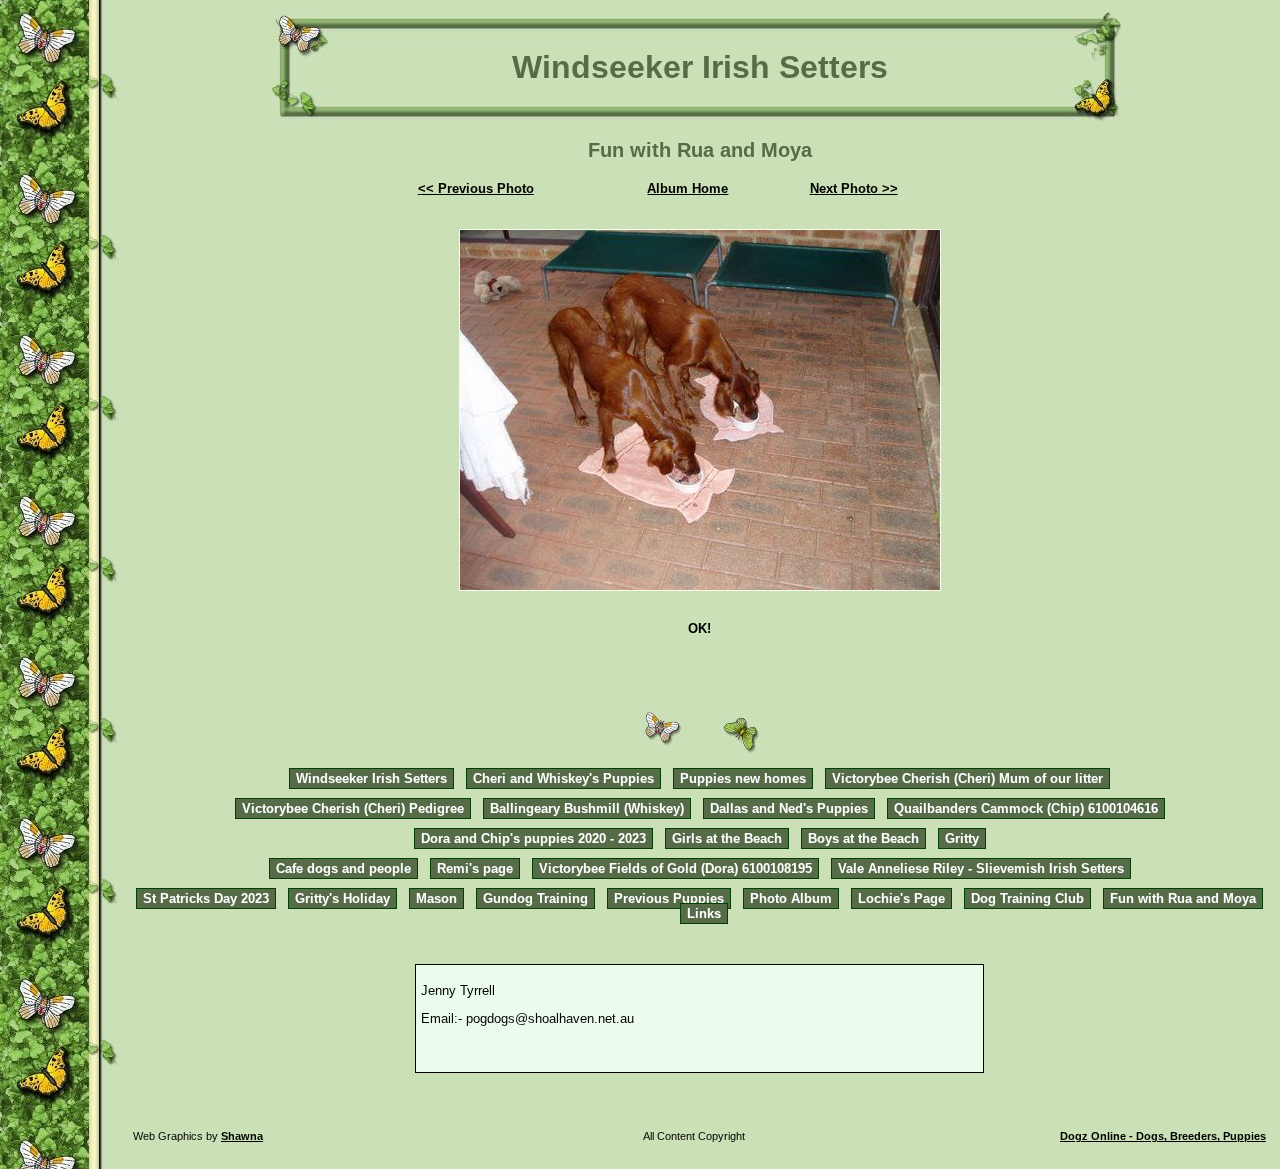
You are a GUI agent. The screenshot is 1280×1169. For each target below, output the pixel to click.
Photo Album (791, 898)
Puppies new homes (743, 778)
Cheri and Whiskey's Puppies (563, 778)
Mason (436, 898)
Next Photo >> (854, 188)
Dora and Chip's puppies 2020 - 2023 (533, 838)
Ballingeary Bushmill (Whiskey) (587, 808)
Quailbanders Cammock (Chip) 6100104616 (1026, 808)
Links (704, 913)
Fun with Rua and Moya (1183, 898)
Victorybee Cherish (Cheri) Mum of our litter (967, 778)
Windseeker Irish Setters (371, 778)
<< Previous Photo (476, 188)
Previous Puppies (669, 898)
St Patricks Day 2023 (206, 898)
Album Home (687, 188)
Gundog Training (535, 898)
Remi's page (475, 868)
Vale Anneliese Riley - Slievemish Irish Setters (981, 868)
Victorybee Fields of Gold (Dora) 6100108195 (675, 868)
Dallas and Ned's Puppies (789, 808)
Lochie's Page (901, 898)
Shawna (242, 1136)
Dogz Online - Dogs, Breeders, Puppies (1163, 1136)
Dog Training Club (1027, 898)
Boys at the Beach (863, 838)
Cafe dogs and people (343, 868)
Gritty (962, 838)
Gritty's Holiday (342, 898)
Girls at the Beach (727, 838)
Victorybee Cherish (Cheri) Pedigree (353, 808)
